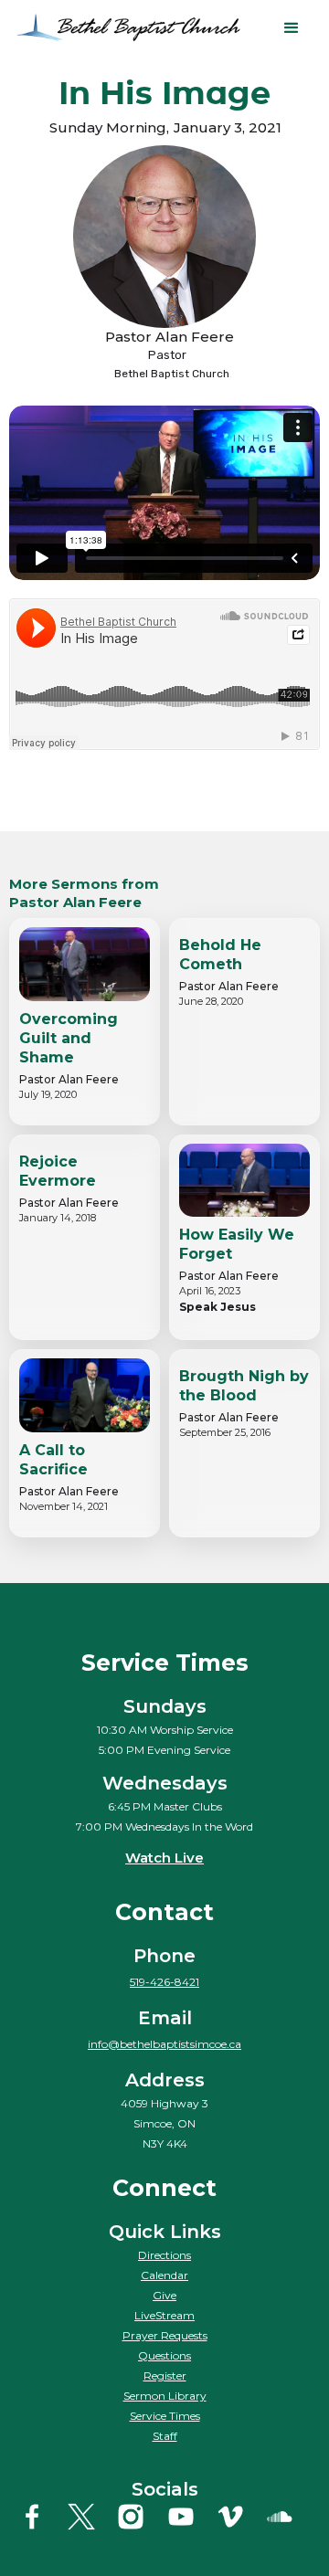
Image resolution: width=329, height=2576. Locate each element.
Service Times (165, 2416)
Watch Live (164, 1858)
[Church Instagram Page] (139, 2517)
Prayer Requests (165, 2335)
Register (165, 2375)
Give (164, 2295)
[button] (292, 28)
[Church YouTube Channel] (190, 2517)
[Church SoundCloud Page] (288, 2517)
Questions (164, 2355)
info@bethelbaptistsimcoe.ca (164, 2044)
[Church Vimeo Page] (239, 2517)
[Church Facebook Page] (41, 2517)
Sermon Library (165, 2396)
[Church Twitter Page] (90, 2517)
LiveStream (164, 2315)
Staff (165, 2436)
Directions (164, 2255)
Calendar (164, 2275)
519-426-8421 (164, 1982)
